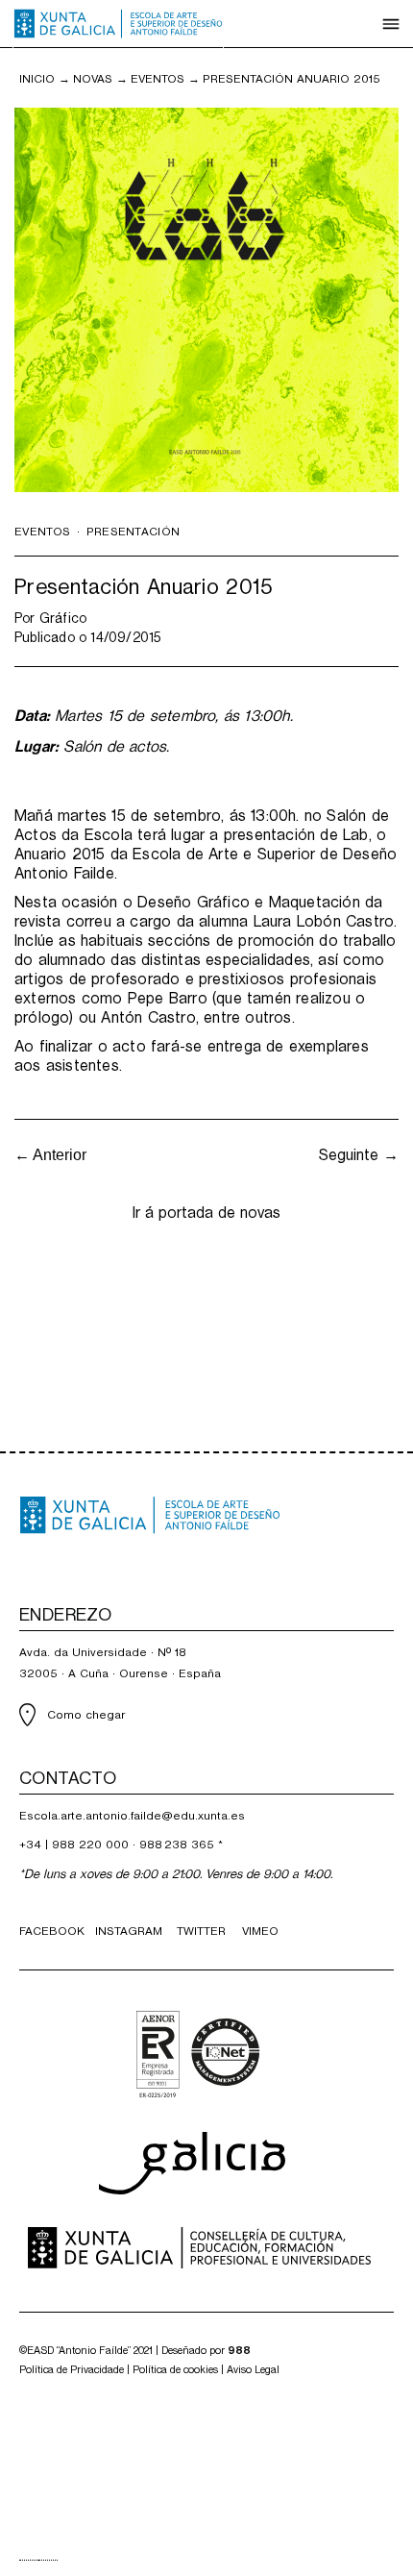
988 (239, 2351)
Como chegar (86, 1715)
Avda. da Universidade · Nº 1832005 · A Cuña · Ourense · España (120, 1663)
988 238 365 (177, 1845)
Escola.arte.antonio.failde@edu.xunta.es (132, 1816)
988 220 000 (90, 1845)
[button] (391, 24)
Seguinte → (359, 1155)
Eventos (158, 79)
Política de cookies (175, 2370)
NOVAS (93, 79)
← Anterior (50, 1155)
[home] (118, 24)
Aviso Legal (253, 2370)
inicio (37, 79)
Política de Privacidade (72, 2370)
